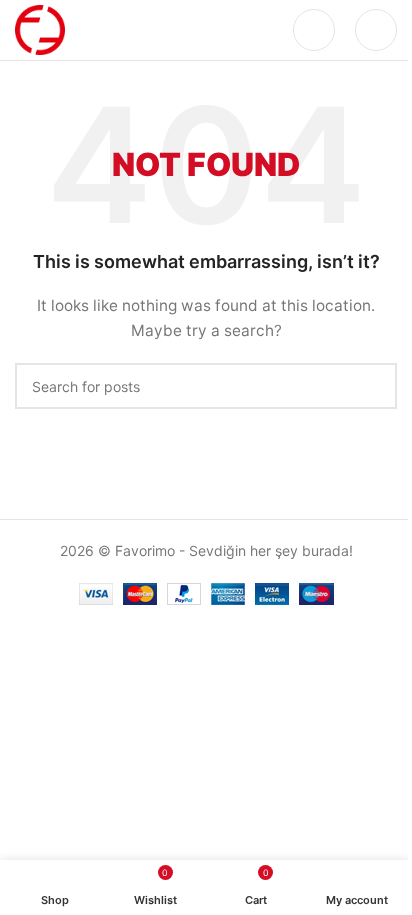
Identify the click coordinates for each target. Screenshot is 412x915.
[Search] (314, 30)
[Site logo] (40, 28)
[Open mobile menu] (376, 30)
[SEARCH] (374, 386)
